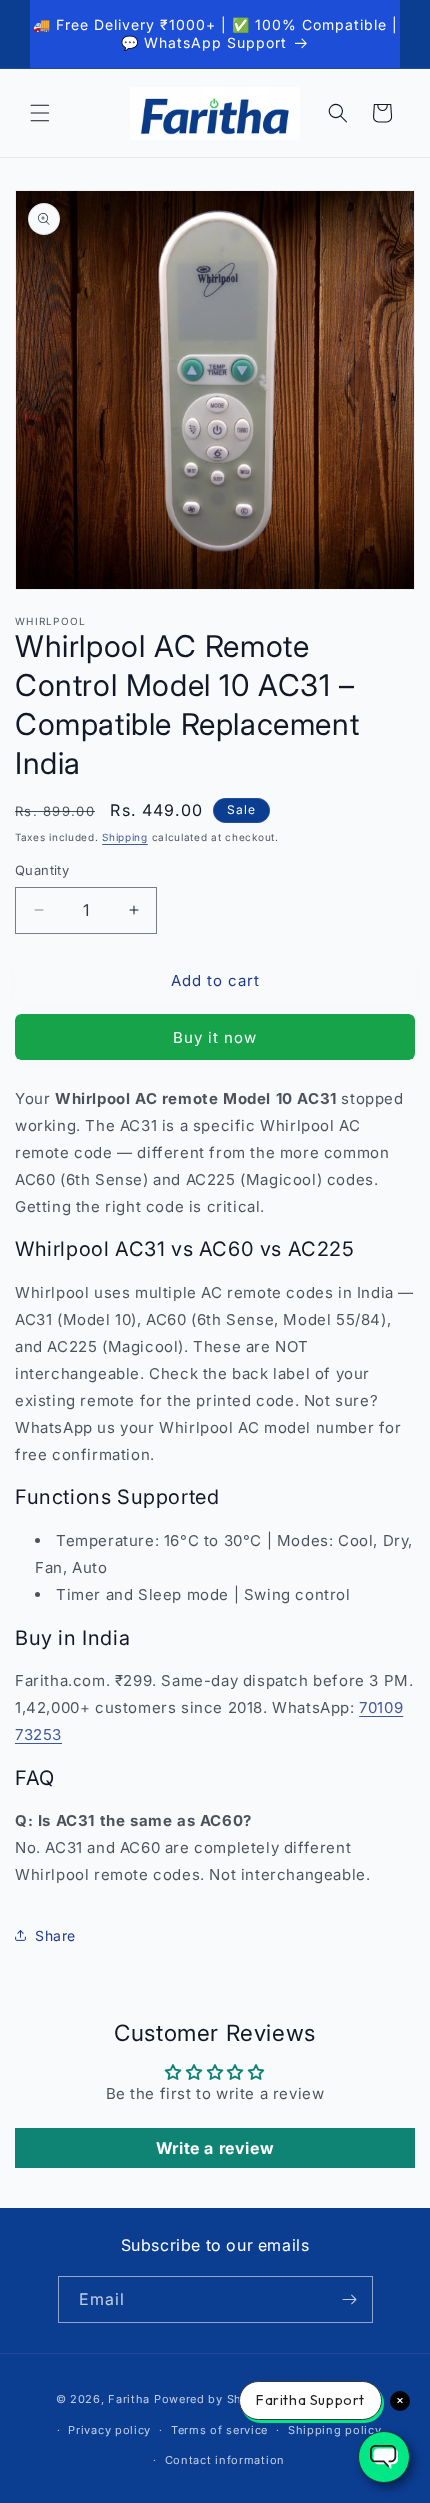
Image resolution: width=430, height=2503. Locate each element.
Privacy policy (109, 2430)
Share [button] (55, 1935)
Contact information (225, 2460)
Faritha (129, 2399)
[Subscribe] (350, 2299)
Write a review (215, 2148)
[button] (40, 113)
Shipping (125, 837)
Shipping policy (335, 2430)
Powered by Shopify (213, 2399)
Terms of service (219, 2430)
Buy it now (215, 1037)
